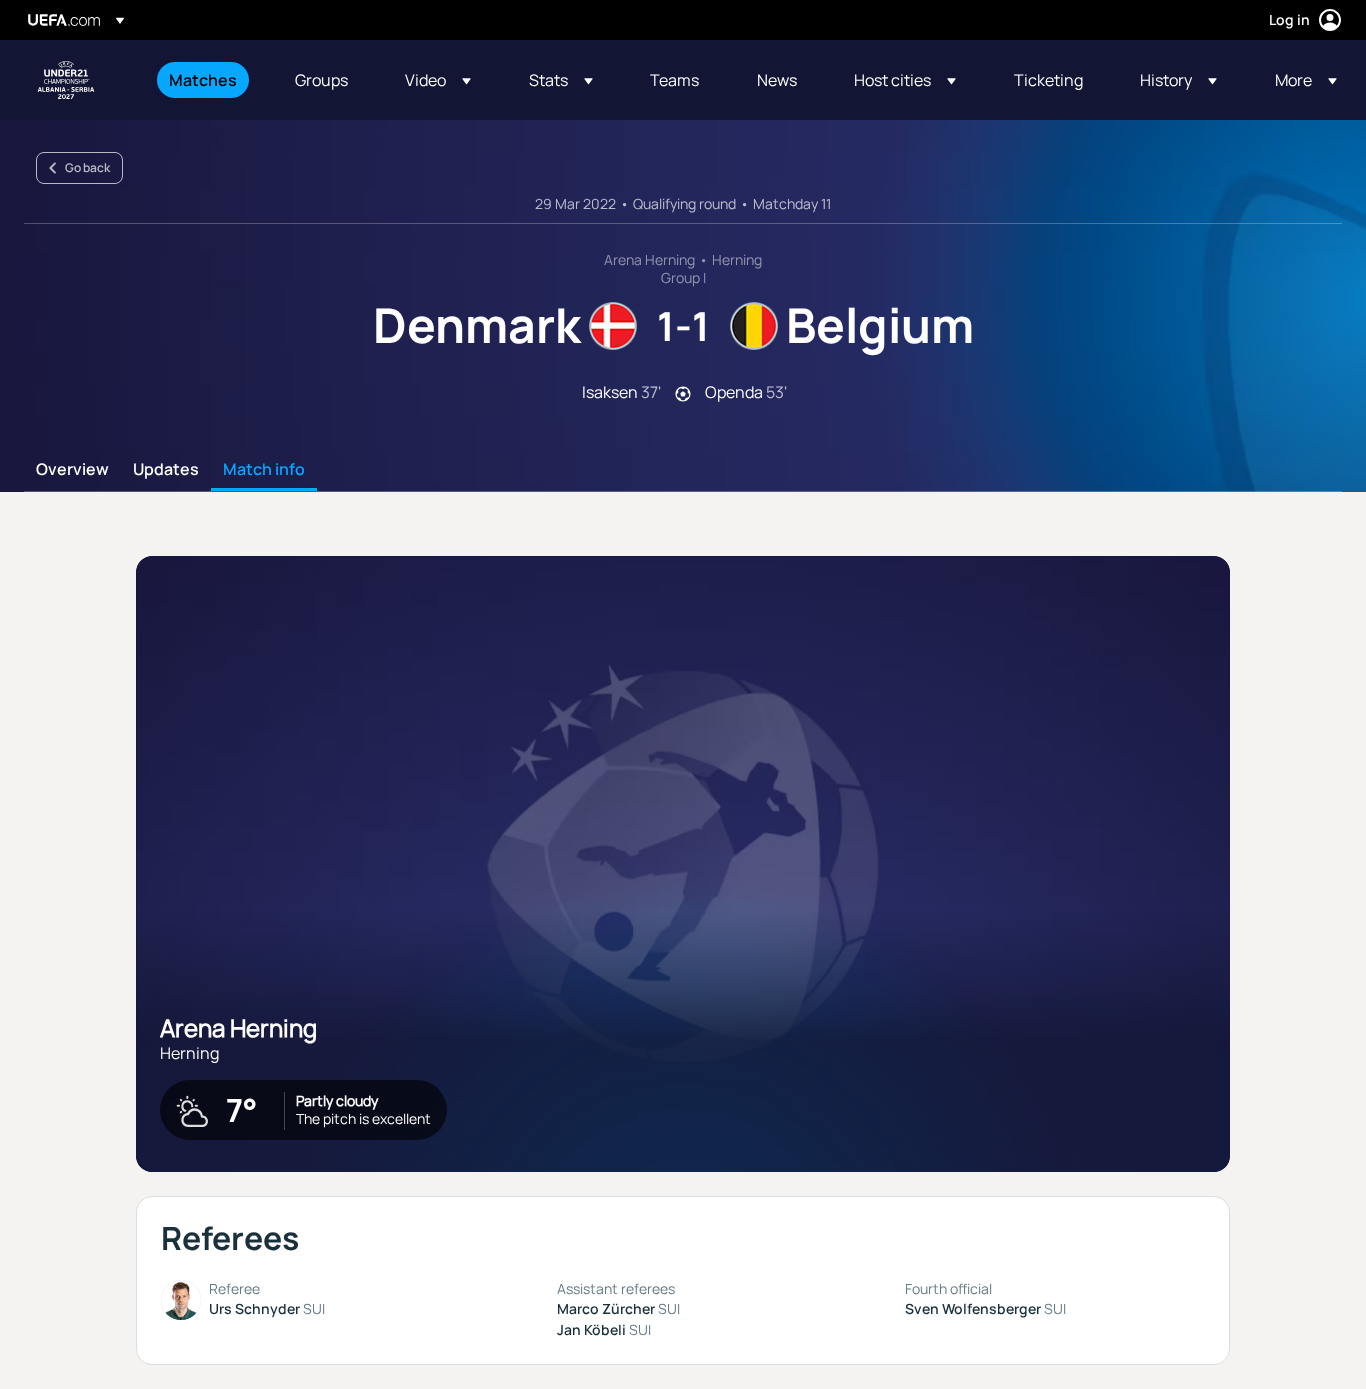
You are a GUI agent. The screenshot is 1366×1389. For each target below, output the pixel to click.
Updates (166, 470)
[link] (203, 80)
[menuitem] (207, 80)
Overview (72, 470)
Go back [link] (87, 167)
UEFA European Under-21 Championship (66, 80)
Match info (264, 470)
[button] (438, 80)
